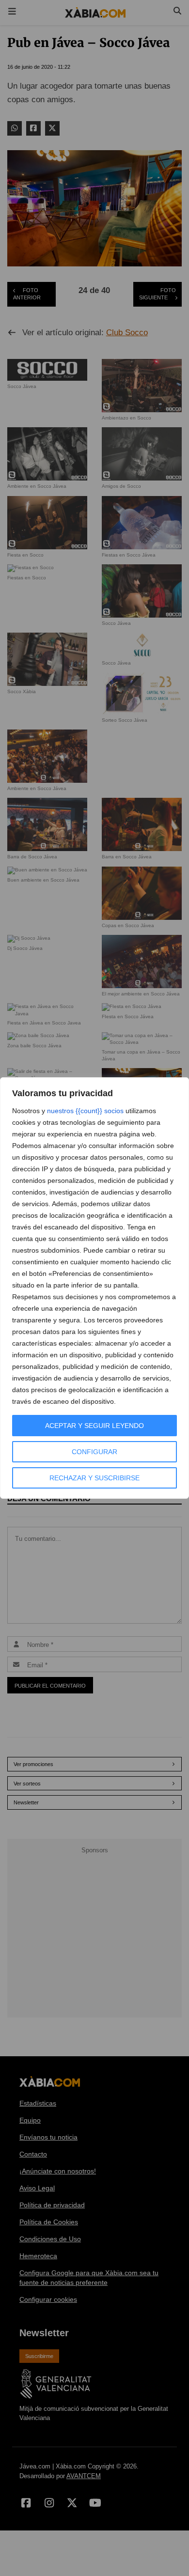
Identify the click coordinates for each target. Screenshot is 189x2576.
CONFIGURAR (94, 1452)
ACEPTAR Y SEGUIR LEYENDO (94, 1426)
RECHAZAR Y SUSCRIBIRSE (94, 1478)
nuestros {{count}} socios (85, 1111)
